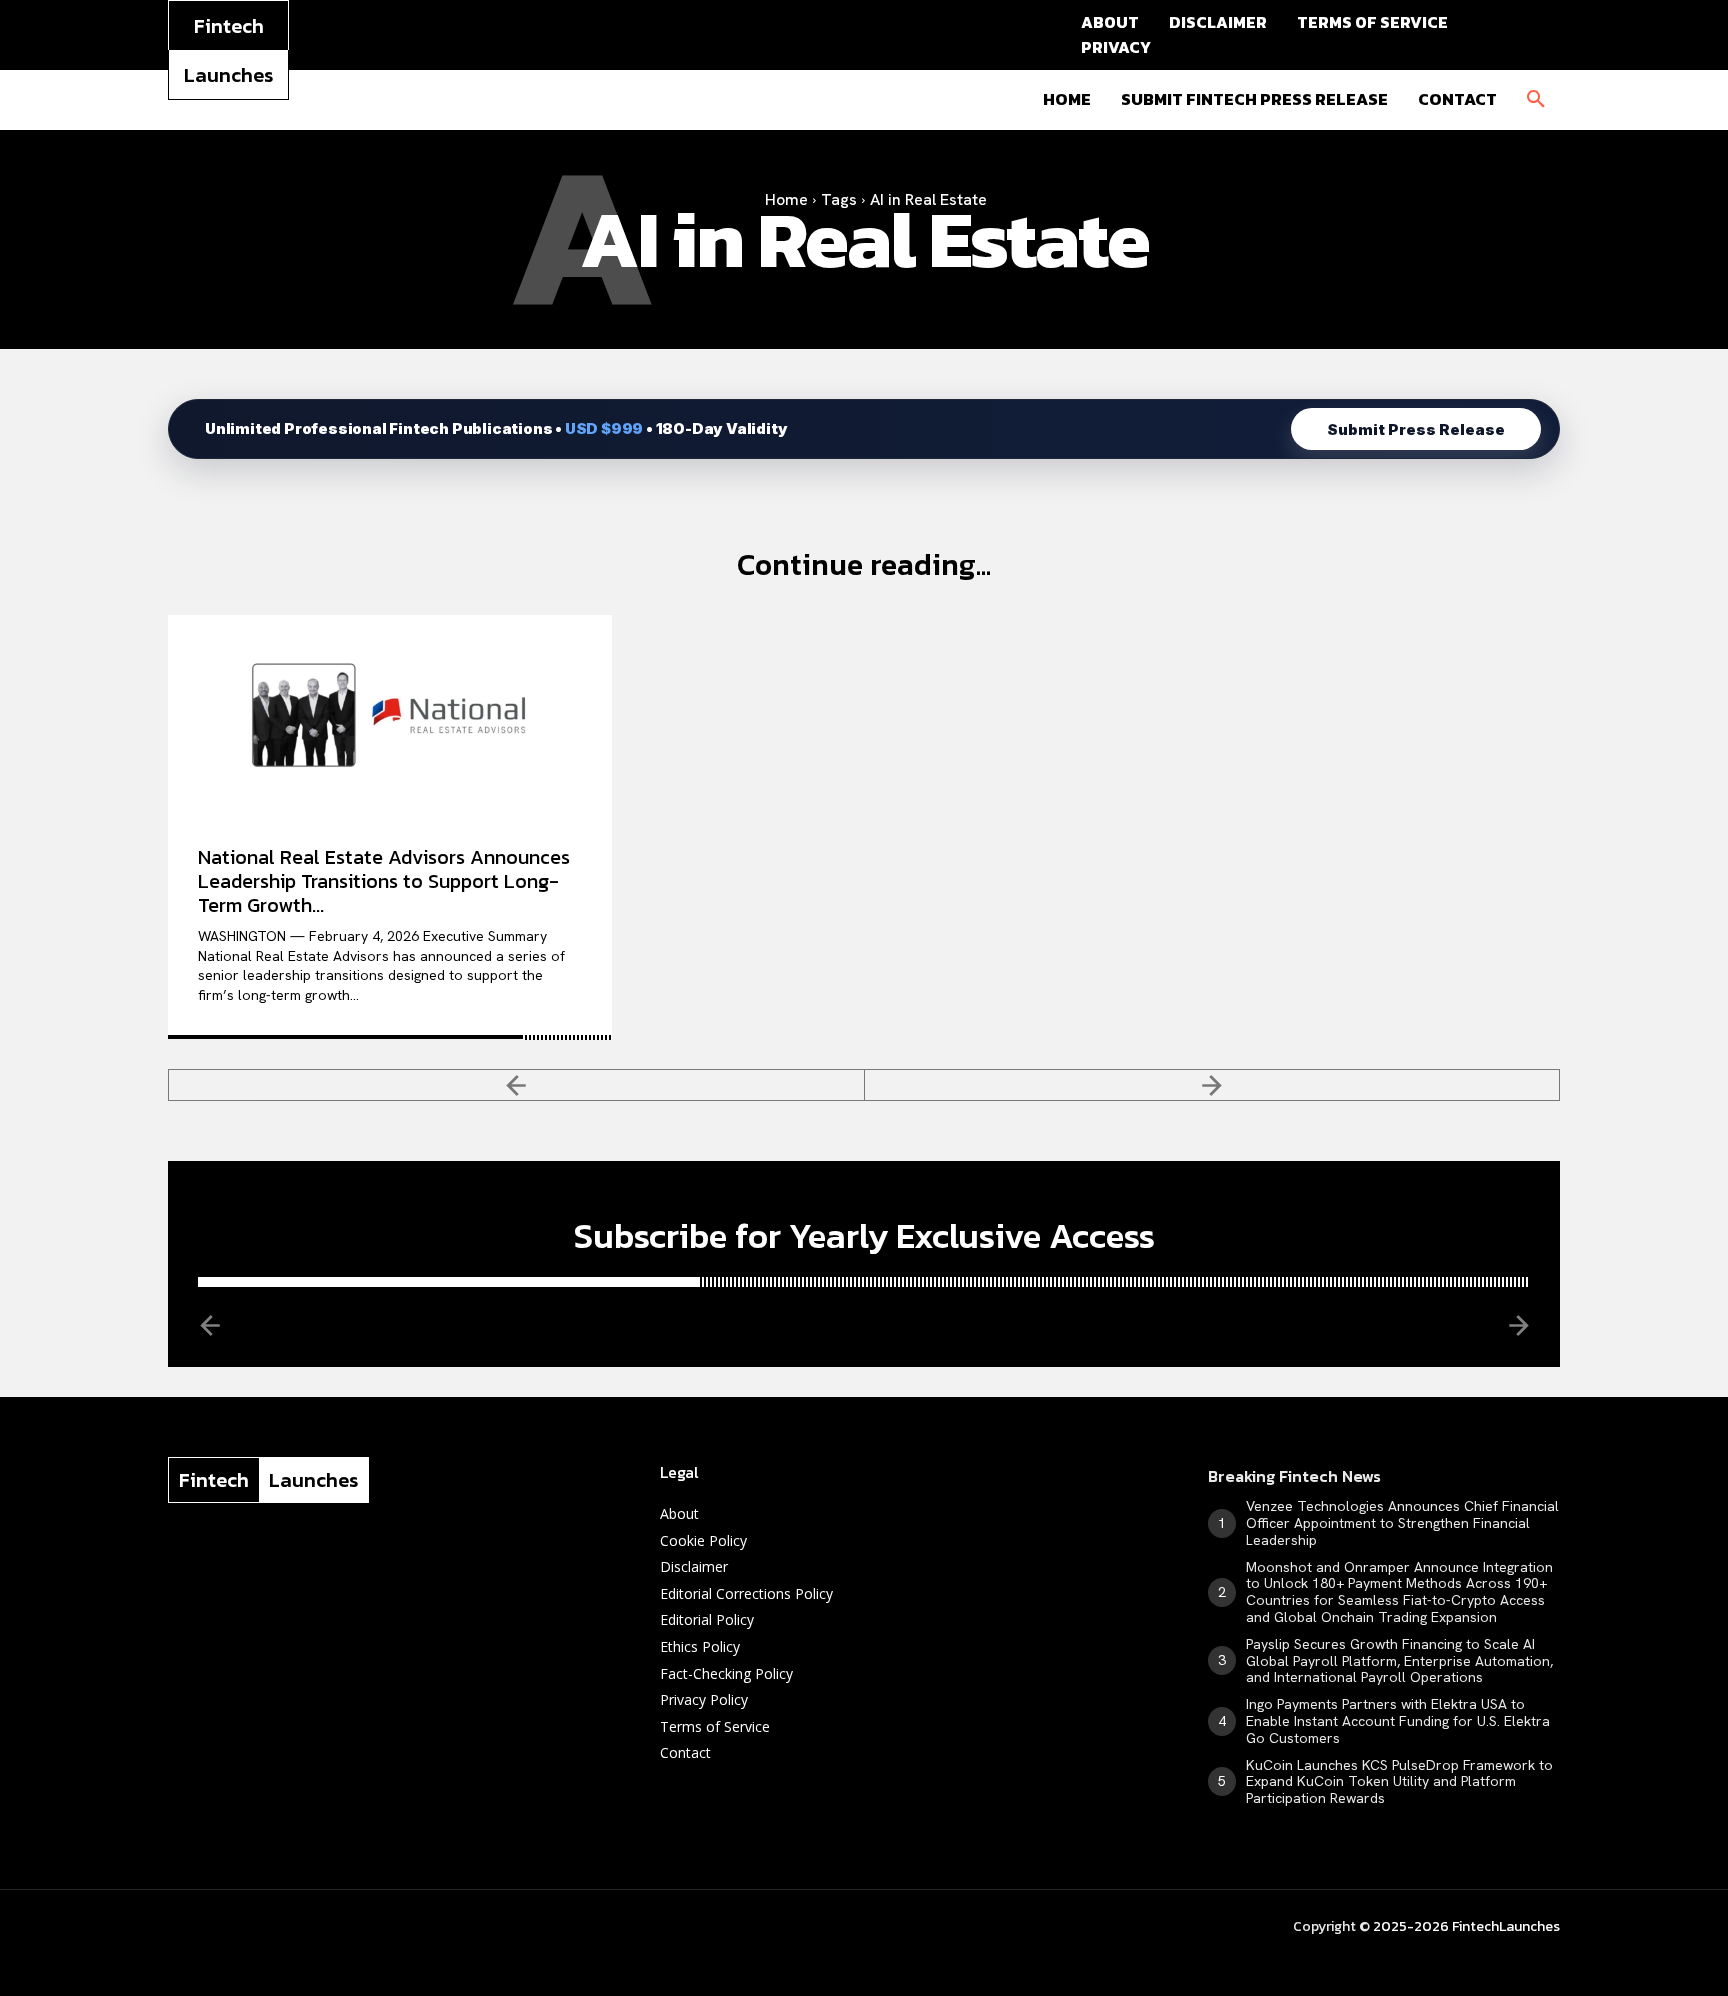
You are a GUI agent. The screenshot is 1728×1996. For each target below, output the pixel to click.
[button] (1536, 100)
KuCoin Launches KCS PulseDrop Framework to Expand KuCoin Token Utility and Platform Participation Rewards (1399, 1782)
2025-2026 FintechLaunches (1466, 1926)
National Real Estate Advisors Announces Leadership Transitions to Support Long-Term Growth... (384, 881)
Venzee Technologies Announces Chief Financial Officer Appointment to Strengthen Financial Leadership (1402, 1523)
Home (786, 199)
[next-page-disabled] (1213, 1085)
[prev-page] (516, 1085)
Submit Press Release (1416, 429)
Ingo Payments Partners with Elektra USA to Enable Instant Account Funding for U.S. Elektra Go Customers (1398, 1721)
